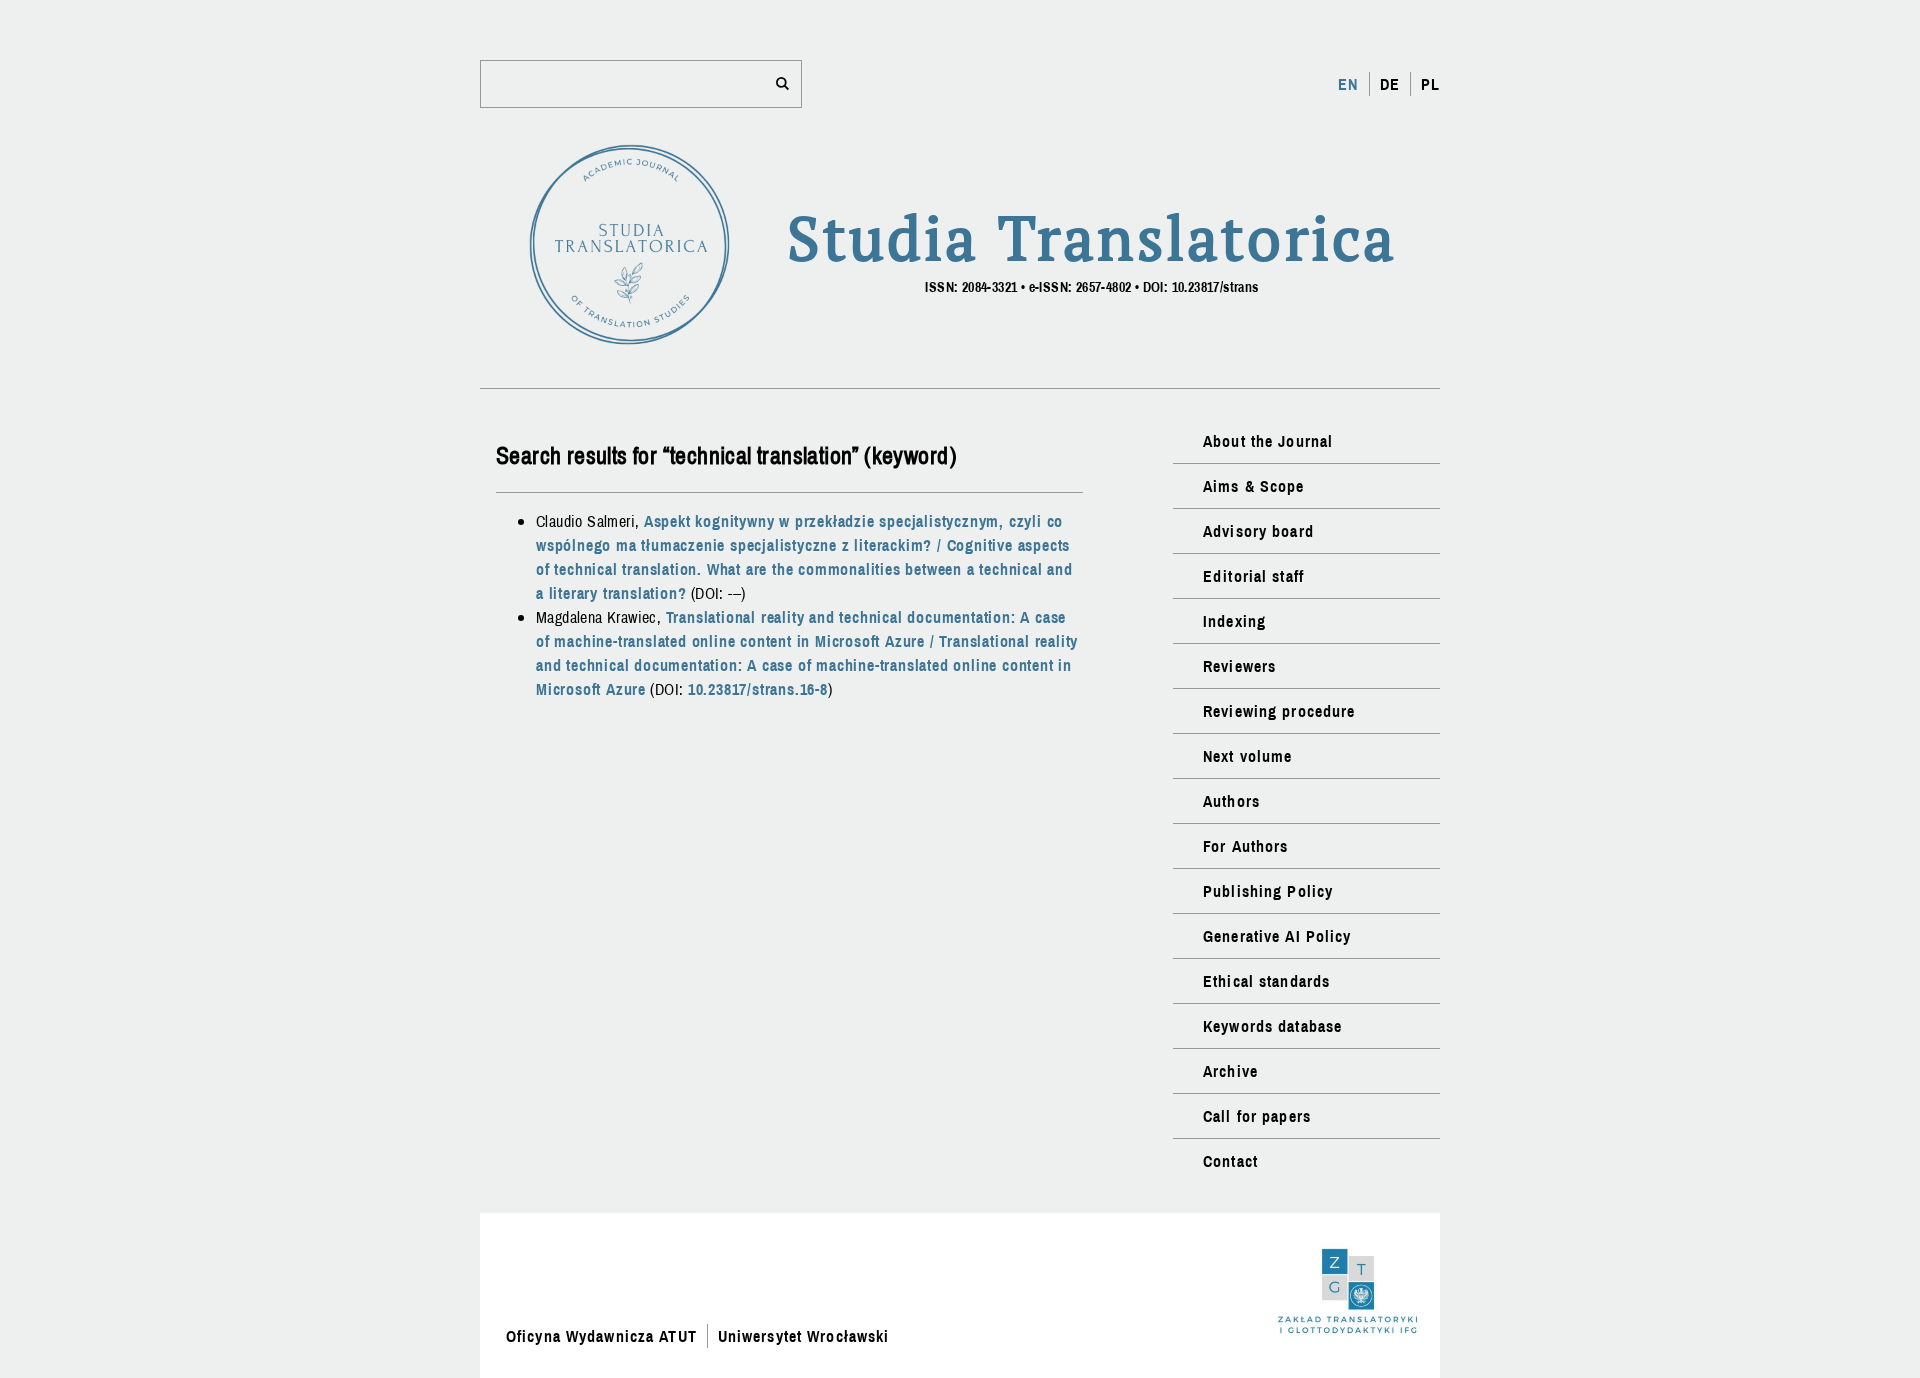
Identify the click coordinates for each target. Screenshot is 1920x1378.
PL (1430, 84)
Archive (1230, 1071)
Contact (1230, 1161)
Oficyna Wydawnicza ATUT (601, 1336)
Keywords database (1272, 1026)
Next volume (1247, 756)
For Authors (1245, 846)
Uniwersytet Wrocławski (804, 1336)
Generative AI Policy (1277, 936)
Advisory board (1258, 531)
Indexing (1234, 621)
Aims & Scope (1253, 486)
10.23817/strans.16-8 (758, 689)
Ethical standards (1266, 981)
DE (1390, 84)
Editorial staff (1253, 576)
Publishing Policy (1268, 891)
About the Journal (1268, 441)
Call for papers (1257, 1116)
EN (1348, 84)
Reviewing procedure (1279, 711)
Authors (1231, 801)
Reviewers (1239, 666)
